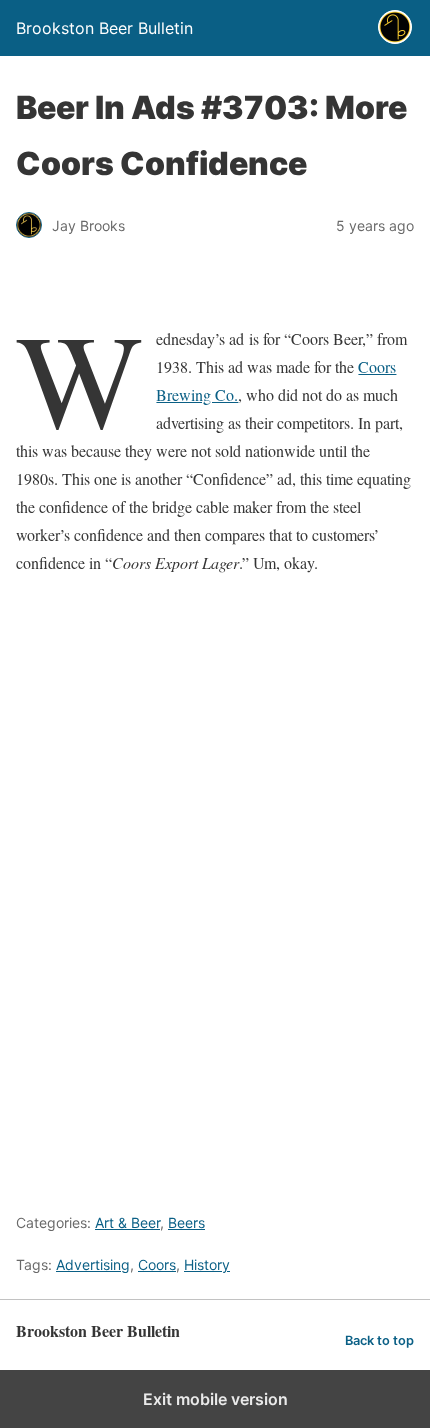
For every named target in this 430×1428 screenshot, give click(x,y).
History (207, 1264)
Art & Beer (127, 1222)
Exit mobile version (215, 1399)
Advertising (93, 1264)
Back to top (379, 1340)
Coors (157, 1264)
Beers (186, 1222)
